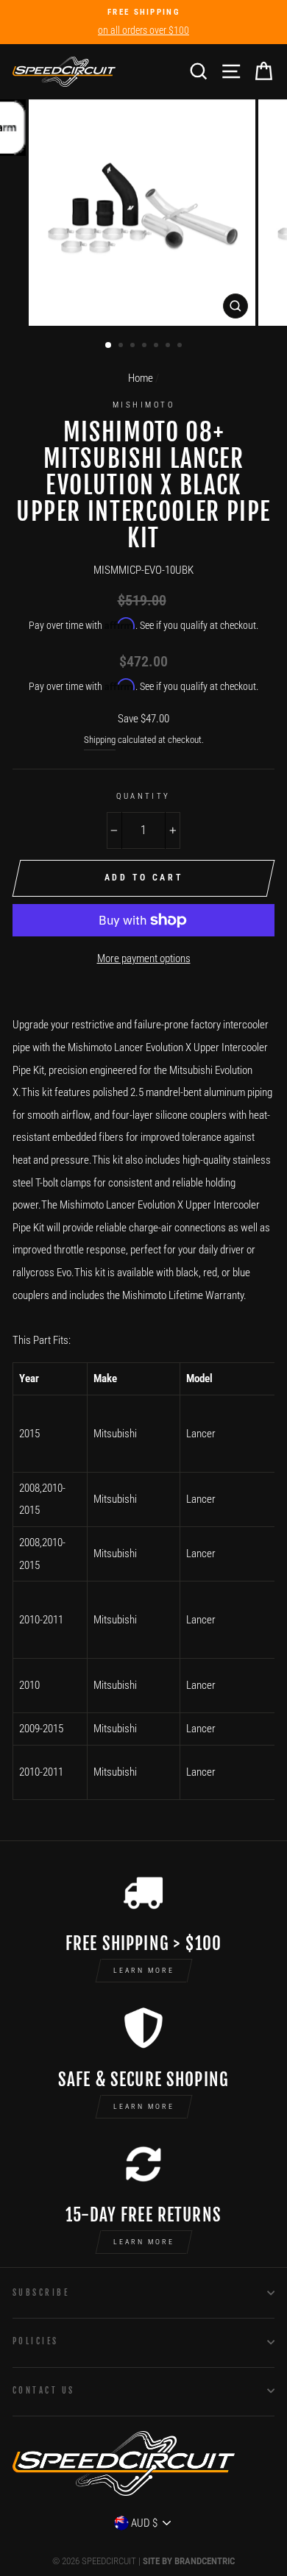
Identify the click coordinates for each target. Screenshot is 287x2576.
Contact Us (43, 2390)
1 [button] (109, 346)
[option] (143, 22)
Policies (36, 2341)
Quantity (143, 796)
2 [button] (122, 346)
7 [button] (181, 346)
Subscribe (41, 2292)
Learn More (144, 1970)
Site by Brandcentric (189, 2561)
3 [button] (134, 346)
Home (141, 378)
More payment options (144, 958)
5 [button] (157, 346)
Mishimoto (143, 405)
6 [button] (169, 346)
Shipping (100, 740)
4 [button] (146, 346)
